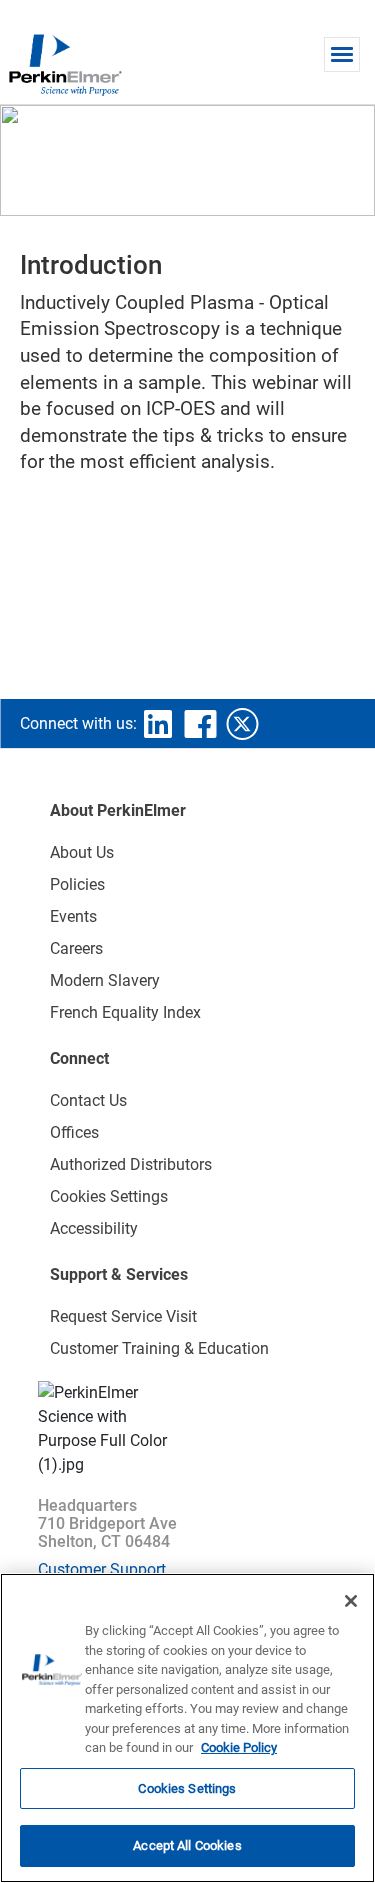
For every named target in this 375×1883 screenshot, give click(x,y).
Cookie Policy (239, 1747)
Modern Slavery (105, 980)
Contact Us (88, 1100)
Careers (76, 948)
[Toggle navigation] (342, 54)
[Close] (351, 1601)
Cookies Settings (187, 1788)
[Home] (65, 64)
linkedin (158, 724)
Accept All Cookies (187, 1845)
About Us (82, 852)
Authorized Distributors (131, 1164)
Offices (74, 1132)
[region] (187, 1728)
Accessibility (94, 1228)
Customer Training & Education (159, 1348)
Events (73, 916)
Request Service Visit (123, 1316)
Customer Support (102, 1569)
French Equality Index (125, 1012)
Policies (77, 884)
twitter (242, 724)
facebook (200, 724)
